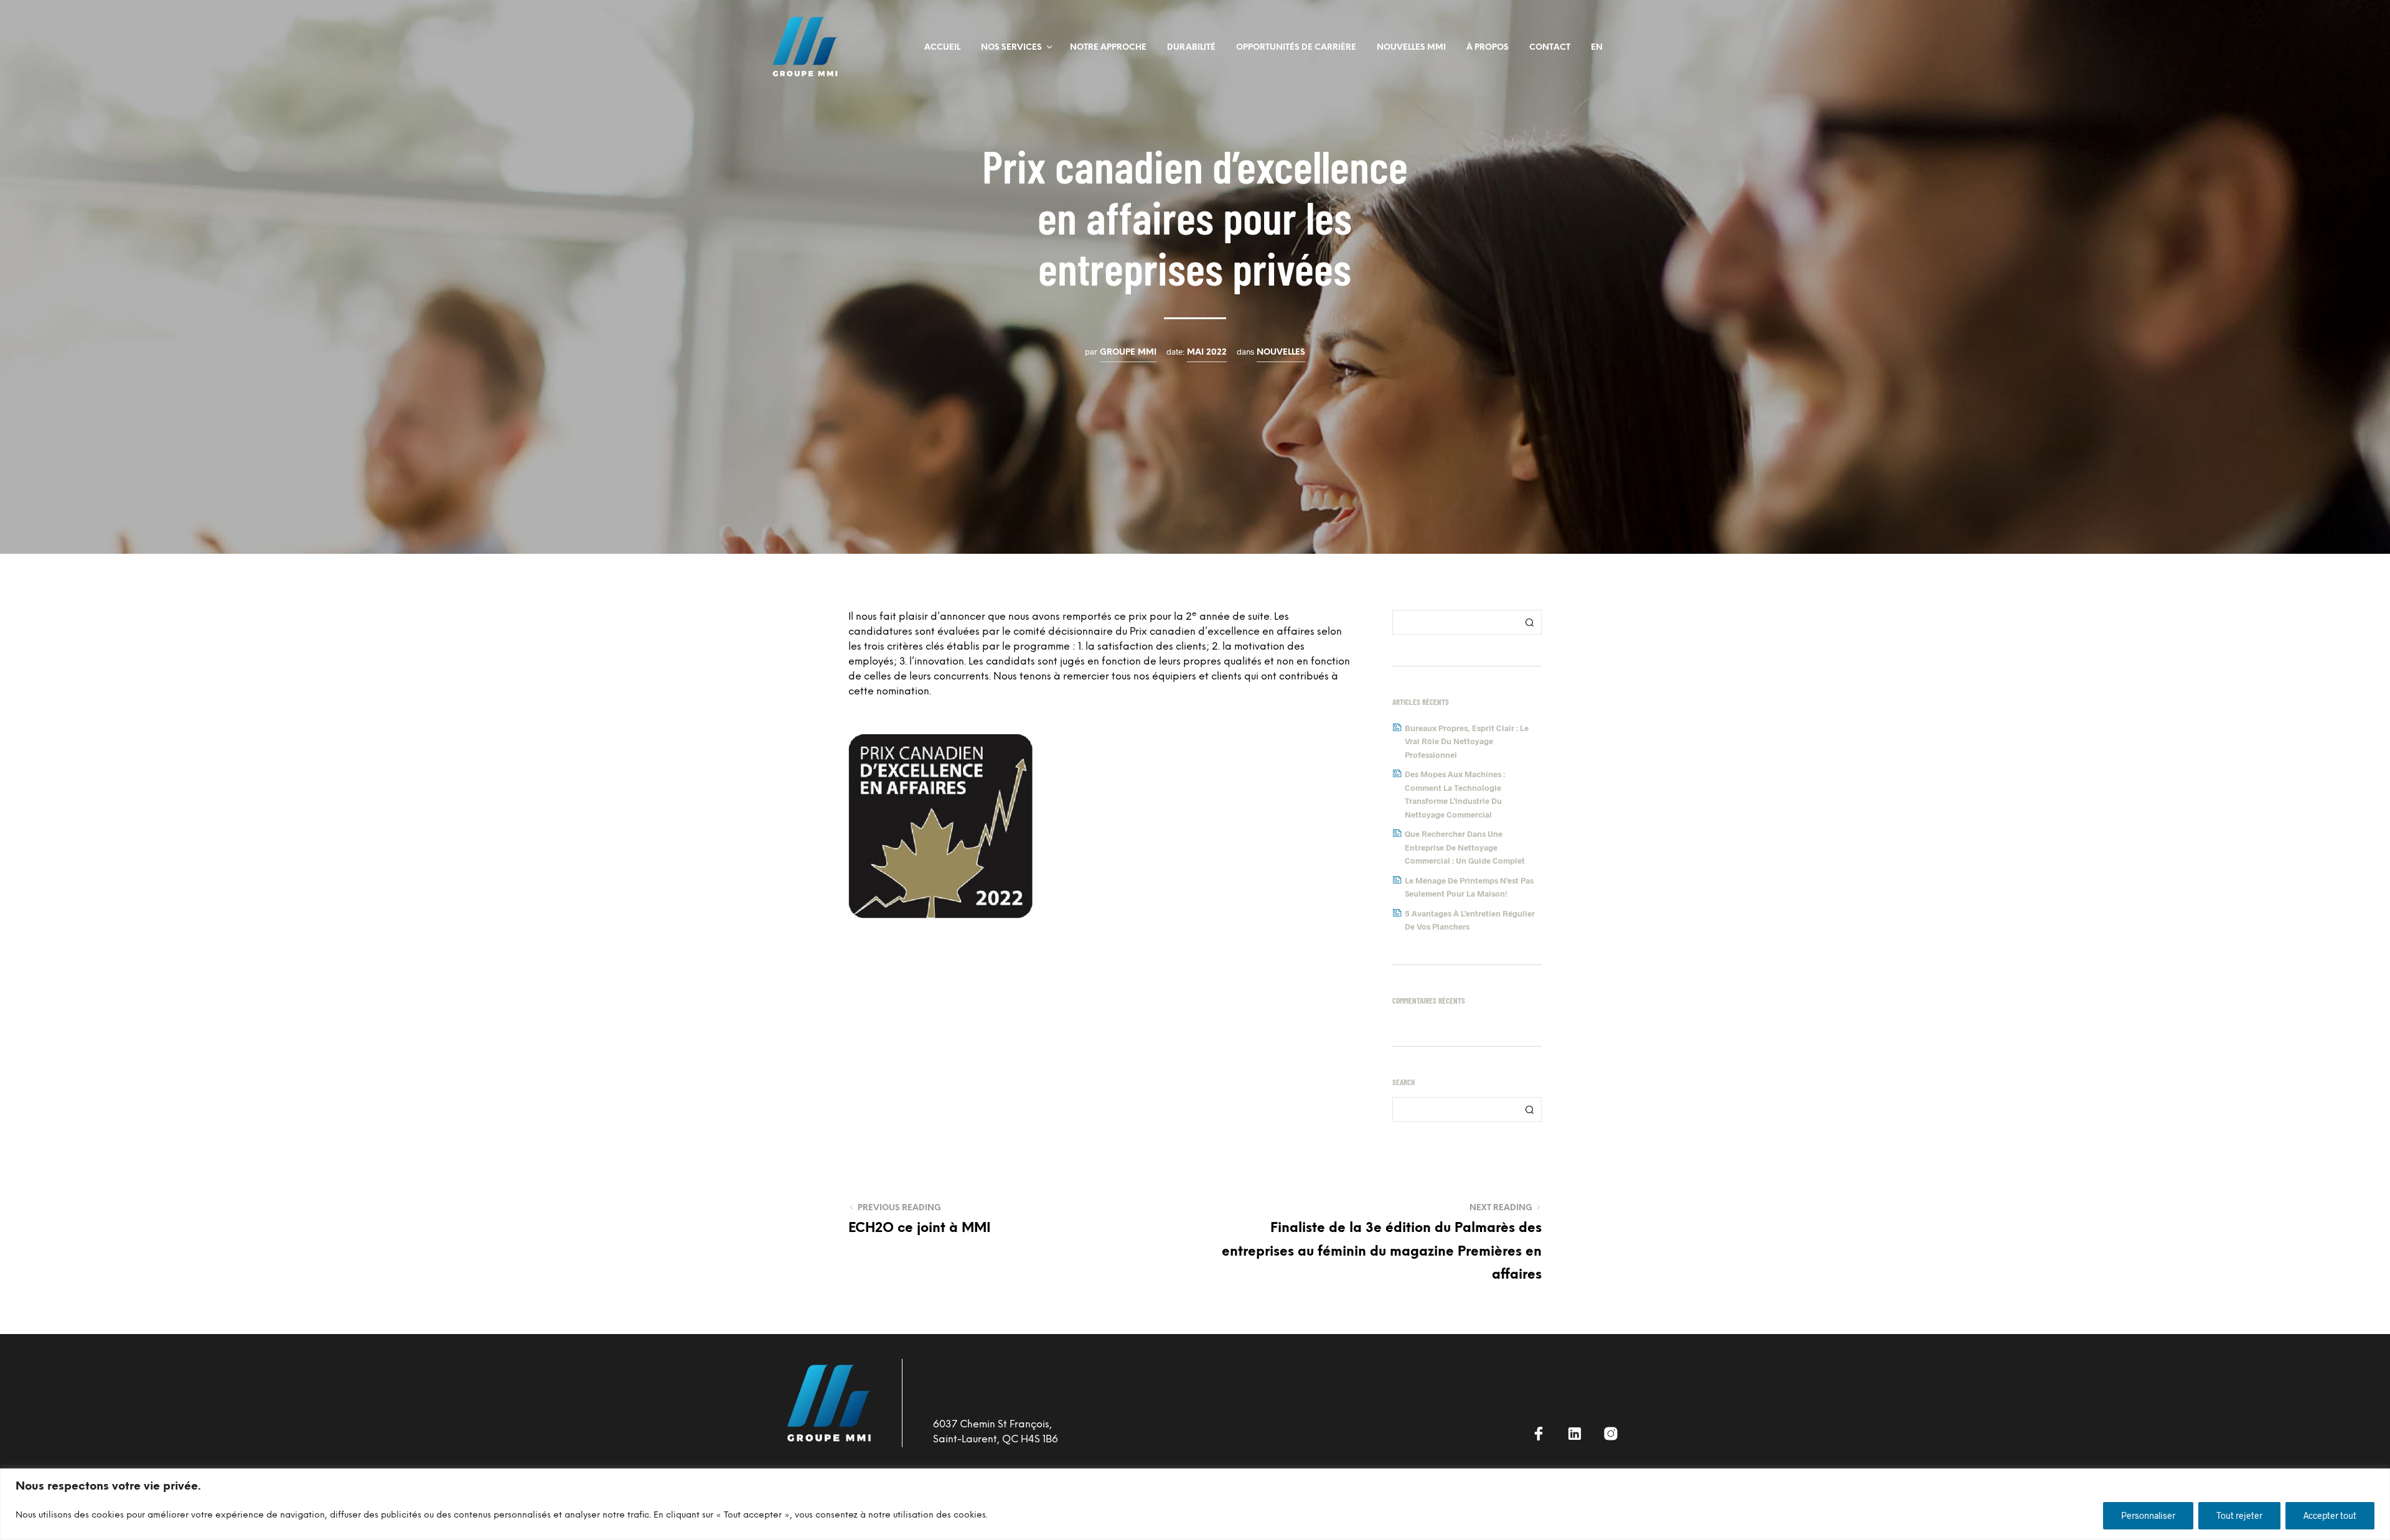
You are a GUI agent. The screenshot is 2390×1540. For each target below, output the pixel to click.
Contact (1550, 48)
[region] (1195, 1504)
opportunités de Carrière (1296, 48)
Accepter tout (2330, 1515)
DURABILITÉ (1191, 48)
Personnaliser (2148, 1515)
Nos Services (1011, 48)
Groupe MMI (1128, 352)
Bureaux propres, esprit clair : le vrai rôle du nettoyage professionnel (1467, 741)
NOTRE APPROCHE (1108, 48)
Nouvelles (1281, 352)
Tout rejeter (2239, 1515)
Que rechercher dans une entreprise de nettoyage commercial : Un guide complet (1465, 847)
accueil (942, 48)
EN (1597, 48)
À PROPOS (1488, 48)
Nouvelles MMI (1411, 48)
